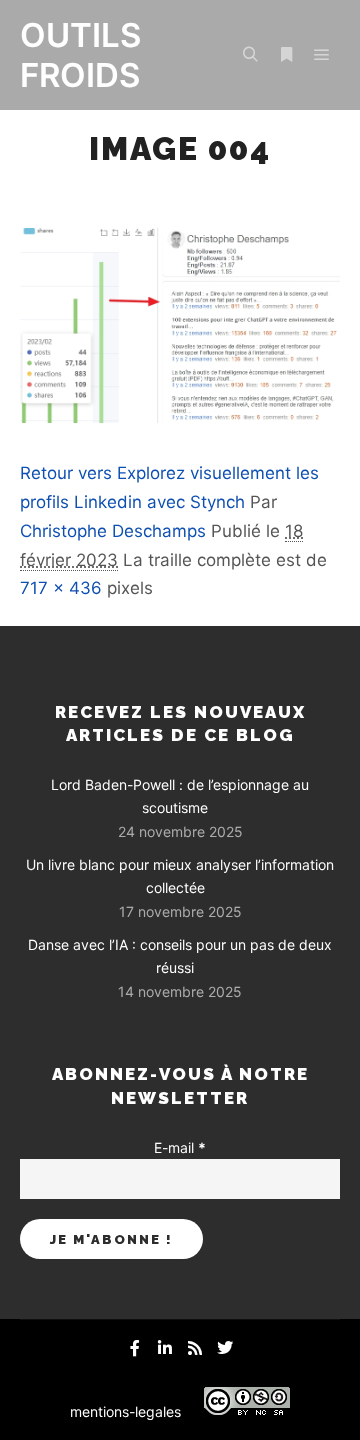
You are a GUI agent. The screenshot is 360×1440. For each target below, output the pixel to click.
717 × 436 (61, 588)
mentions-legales (125, 1411)
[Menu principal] (322, 55)
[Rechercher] (250, 55)
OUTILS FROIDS (80, 55)
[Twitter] (225, 1348)
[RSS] (195, 1348)
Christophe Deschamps (113, 531)
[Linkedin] (165, 1348)
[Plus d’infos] (286, 55)
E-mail (180, 1147)
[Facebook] (135, 1348)
